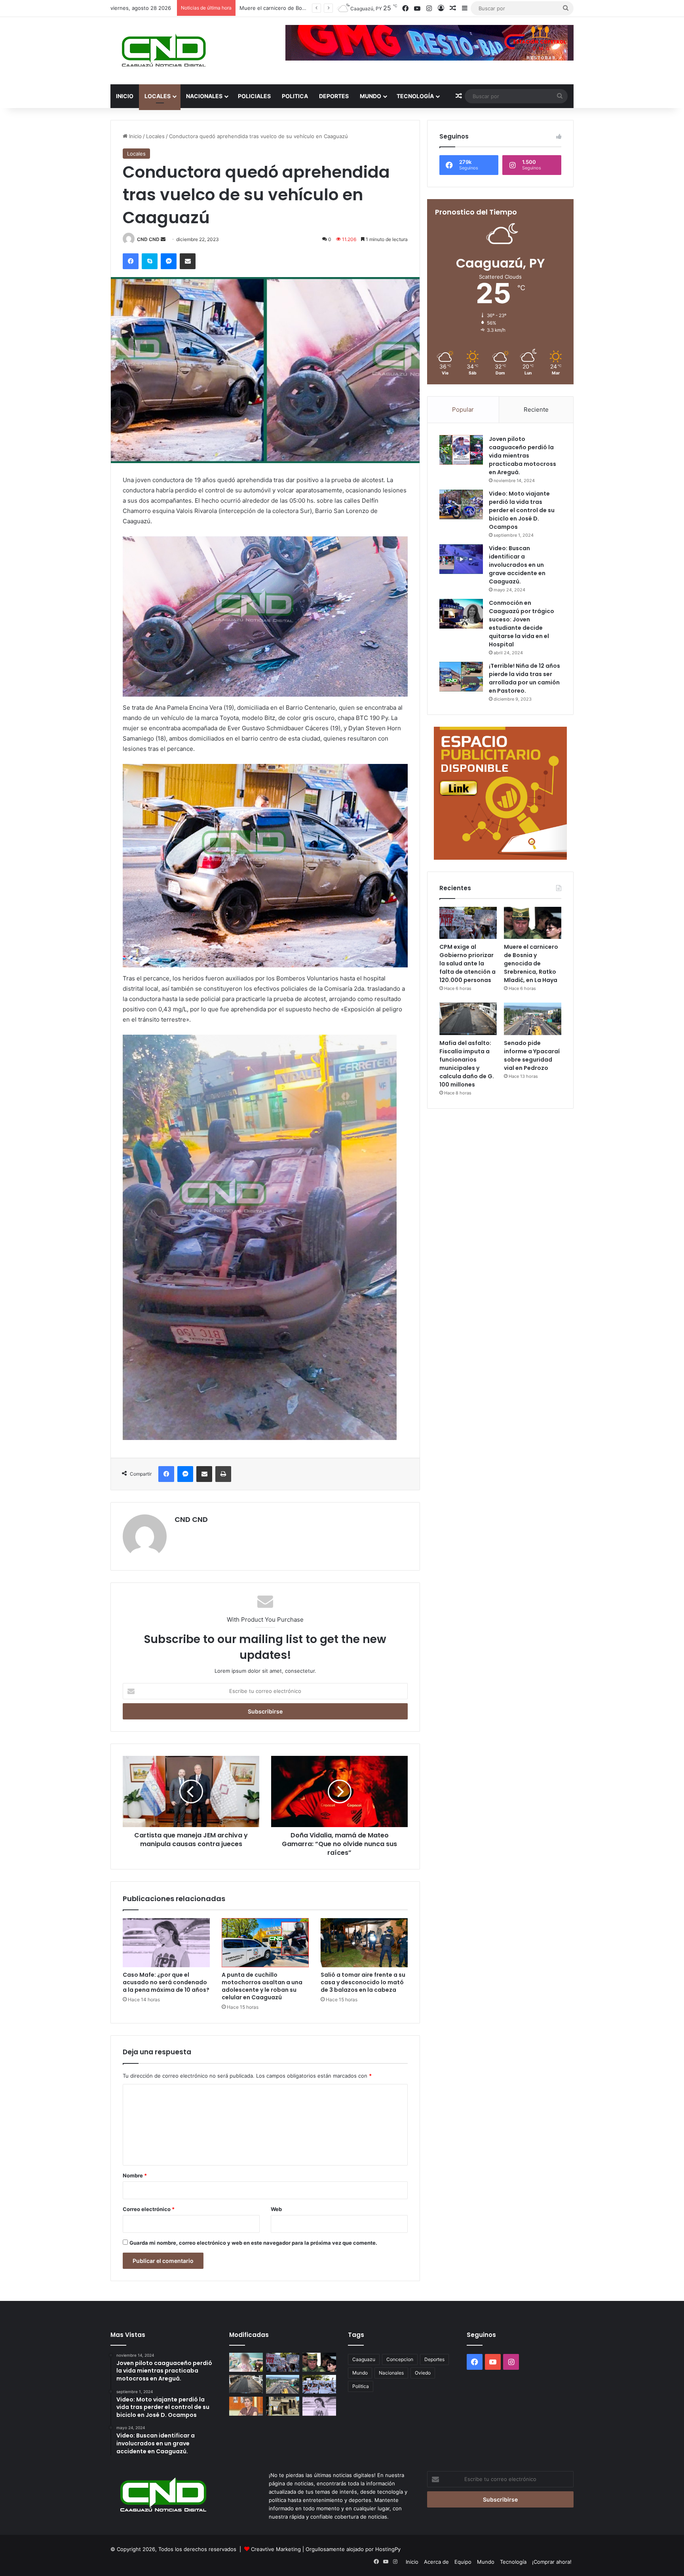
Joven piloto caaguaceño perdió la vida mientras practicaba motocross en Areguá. (522, 456)
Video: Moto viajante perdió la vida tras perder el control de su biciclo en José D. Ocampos (522, 510)
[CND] (163, 51)
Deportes (334, 96)
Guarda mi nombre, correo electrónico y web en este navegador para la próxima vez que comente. (253, 2243)
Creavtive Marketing (276, 2549)
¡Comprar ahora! (552, 2562)
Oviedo (423, 2373)
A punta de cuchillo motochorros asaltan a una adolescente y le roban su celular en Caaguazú (262, 1986)
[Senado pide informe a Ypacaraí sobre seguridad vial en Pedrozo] (533, 1019)
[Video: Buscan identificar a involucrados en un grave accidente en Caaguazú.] (461, 559)
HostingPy (388, 2549)
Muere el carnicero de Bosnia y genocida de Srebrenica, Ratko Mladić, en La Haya (531, 963)
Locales (158, 96)
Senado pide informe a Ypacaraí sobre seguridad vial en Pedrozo (532, 1055)
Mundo (370, 96)
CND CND (148, 239)
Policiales (254, 96)
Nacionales (204, 96)
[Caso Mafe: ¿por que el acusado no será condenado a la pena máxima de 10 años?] (166, 1943)
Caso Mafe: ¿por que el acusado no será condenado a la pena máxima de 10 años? (166, 1982)
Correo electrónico (149, 2209)
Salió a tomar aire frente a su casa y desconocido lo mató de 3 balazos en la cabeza (363, 1982)
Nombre (135, 2175)
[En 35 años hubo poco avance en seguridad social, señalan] (246, 2406)
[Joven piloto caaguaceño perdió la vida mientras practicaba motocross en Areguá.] (461, 450)
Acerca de (436, 2562)
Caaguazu (364, 2359)
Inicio (125, 96)
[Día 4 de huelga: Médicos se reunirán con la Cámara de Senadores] (319, 2384)
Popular (463, 409)
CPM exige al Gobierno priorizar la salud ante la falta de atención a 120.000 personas (467, 963)
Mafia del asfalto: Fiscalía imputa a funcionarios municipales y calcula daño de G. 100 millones (467, 1064)
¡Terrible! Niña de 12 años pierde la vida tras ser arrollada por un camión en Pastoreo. (524, 678)
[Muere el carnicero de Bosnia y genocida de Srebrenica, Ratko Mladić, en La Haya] (533, 923)
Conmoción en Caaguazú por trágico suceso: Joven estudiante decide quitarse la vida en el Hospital (522, 624)
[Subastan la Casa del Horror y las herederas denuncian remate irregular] (283, 2406)
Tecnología (415, 96)
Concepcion (400, 2359)
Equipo (463, 2562)
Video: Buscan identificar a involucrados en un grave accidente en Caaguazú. (517, 565)
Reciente (536, 409)
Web (276, 2209)
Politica (295, 96)
